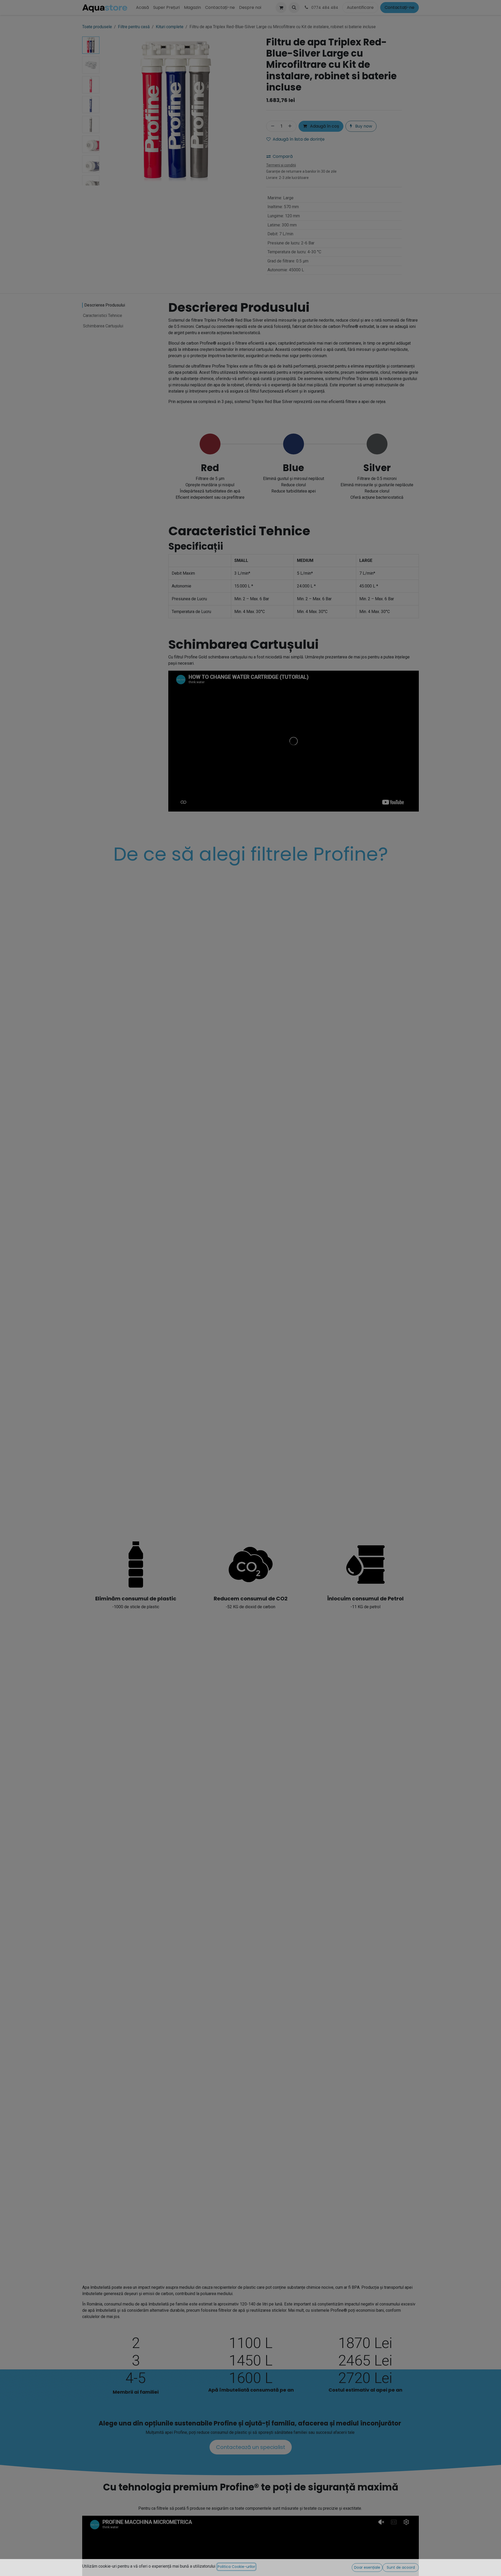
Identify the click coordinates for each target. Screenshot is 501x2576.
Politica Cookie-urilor (236, 2567)
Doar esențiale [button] (367, 2567)
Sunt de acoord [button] (401, 2567)
